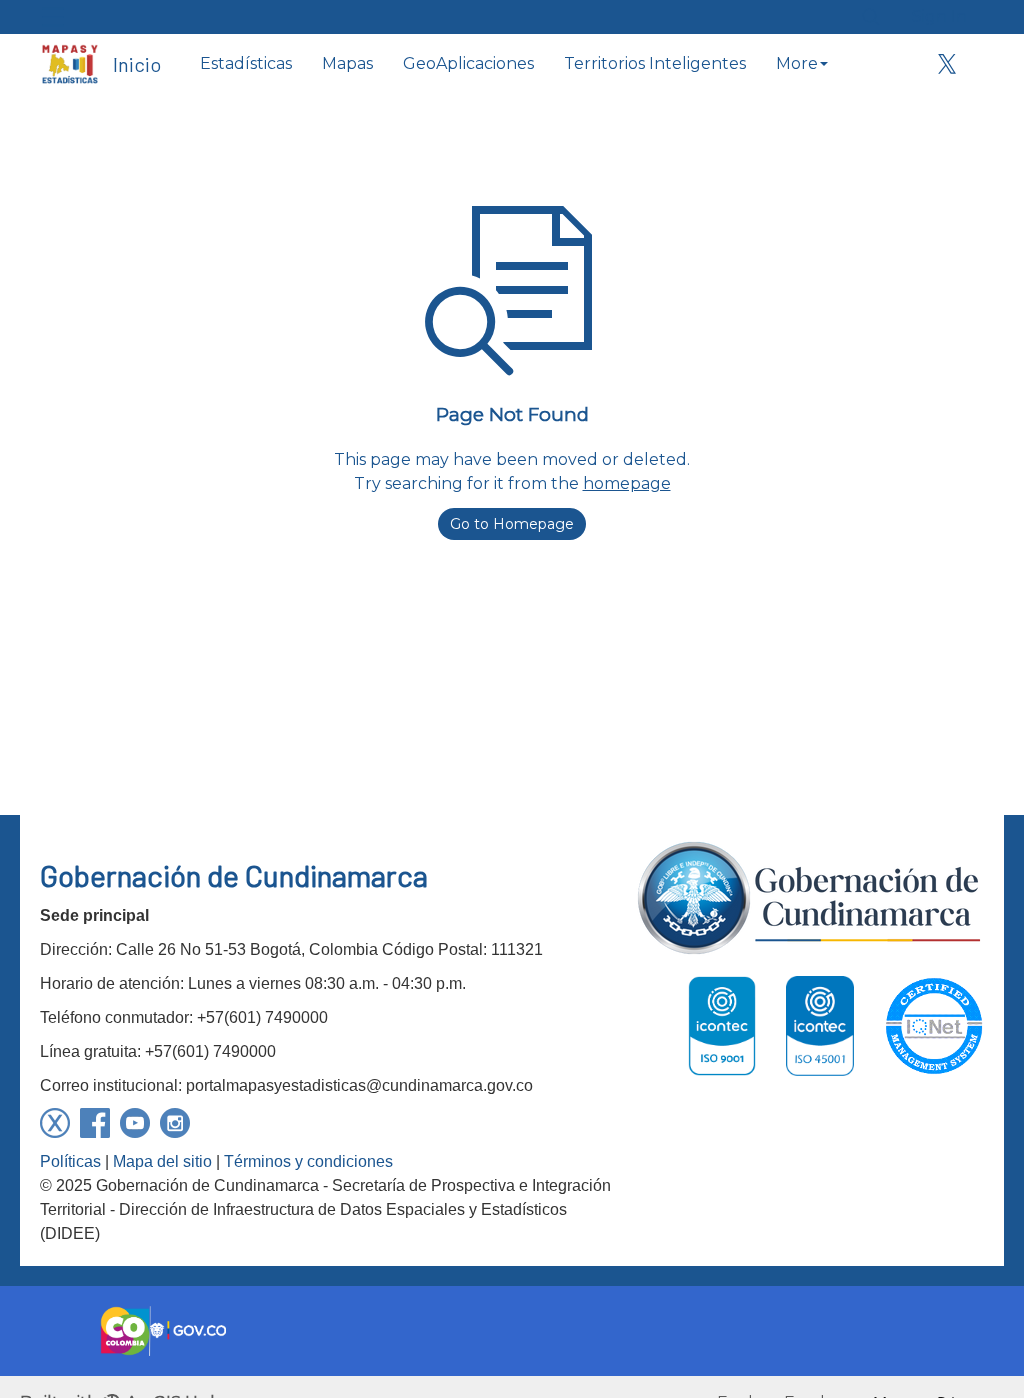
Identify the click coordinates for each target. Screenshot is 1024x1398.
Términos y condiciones (308, 1161)
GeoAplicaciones (468, 63)
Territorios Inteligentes (655, 63)
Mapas (347, 63)
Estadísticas (246, 63)
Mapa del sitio (162, 1161)
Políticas (70, 1161)
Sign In (939, 16)
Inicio (137, 64)
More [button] (797, 63)
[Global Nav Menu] (53, 17)
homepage (627, 483)
